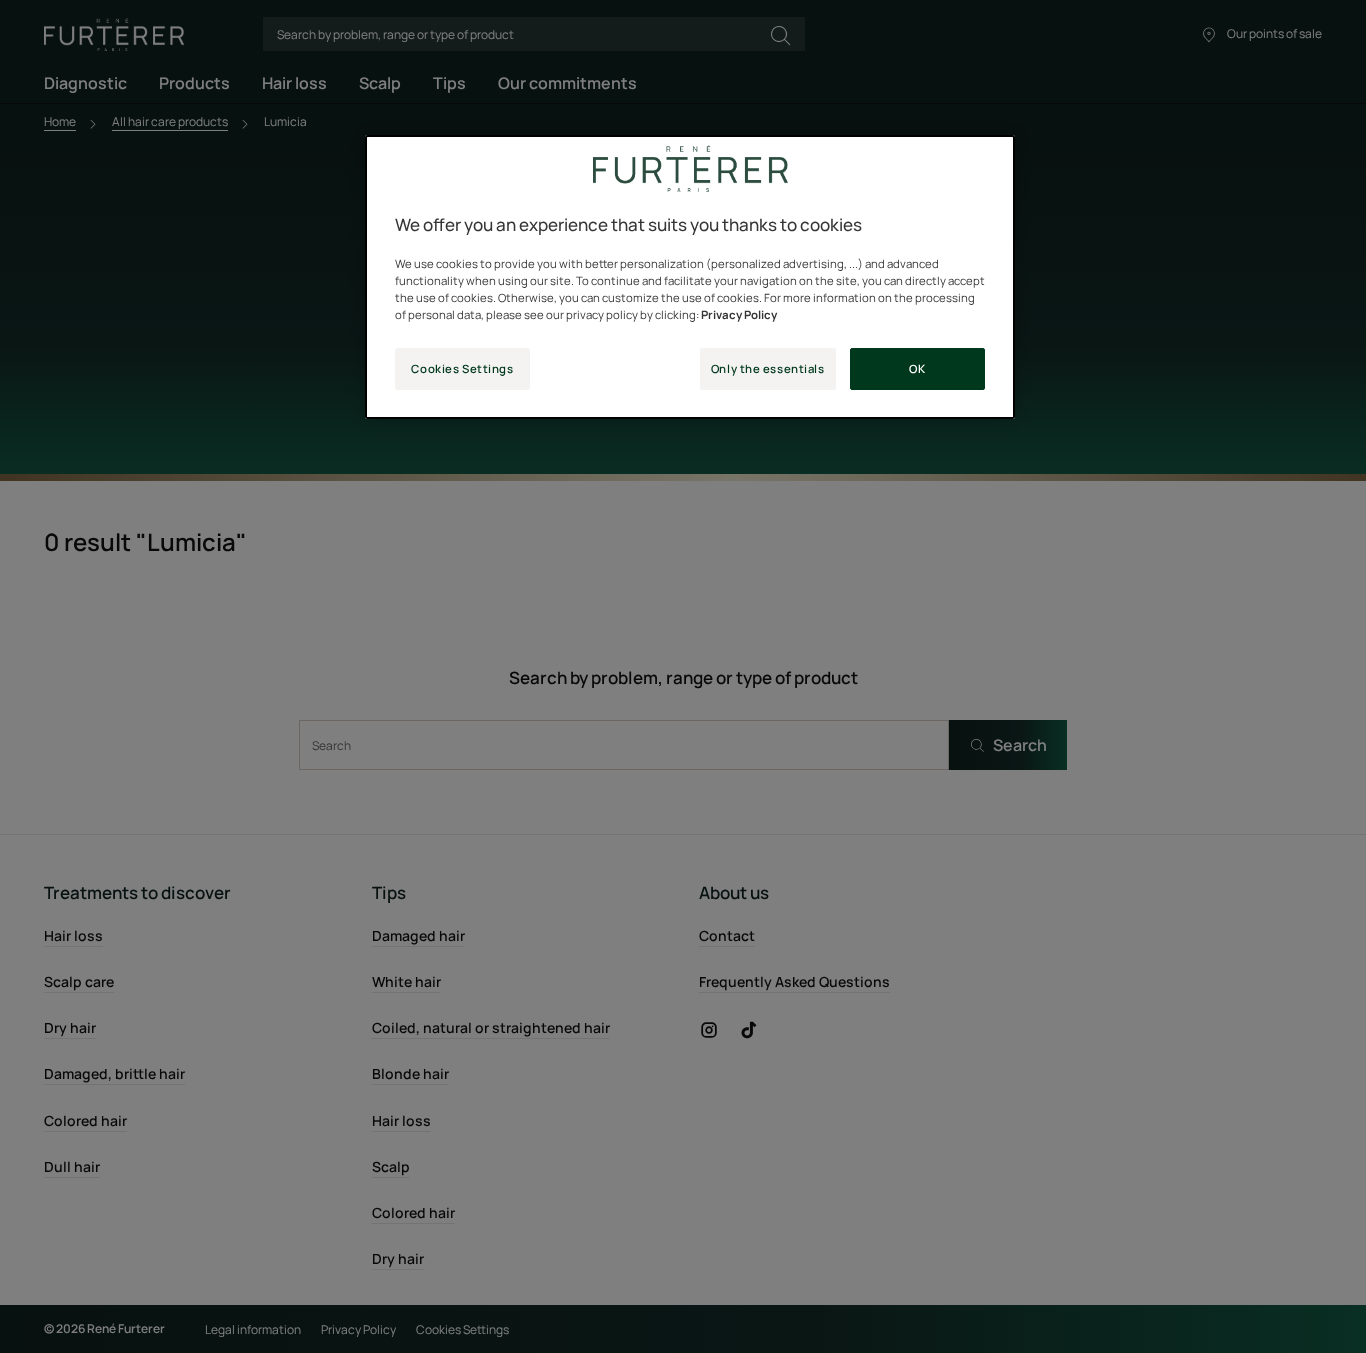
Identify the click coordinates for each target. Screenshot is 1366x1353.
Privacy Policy (739, 314)
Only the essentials (768, 368)
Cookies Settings (462, 368)
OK (917, 368)
